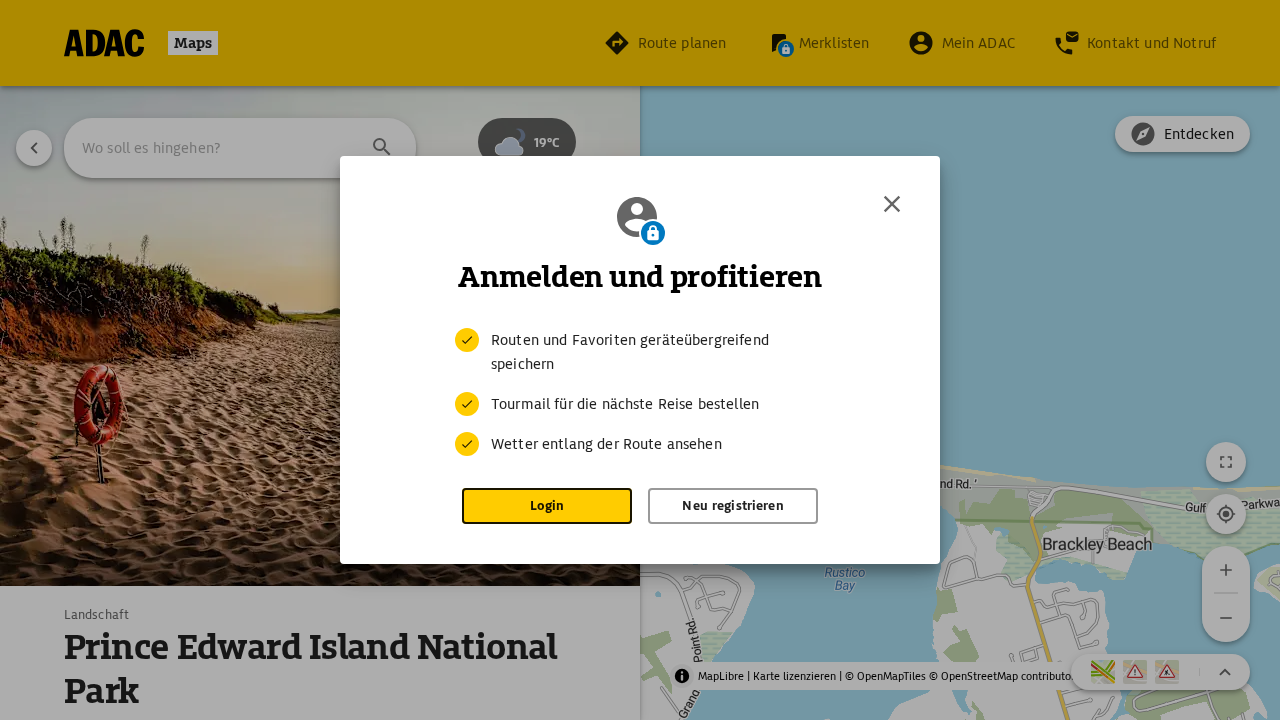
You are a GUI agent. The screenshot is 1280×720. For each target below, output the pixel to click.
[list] (640, 392)
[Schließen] (892, 204)
